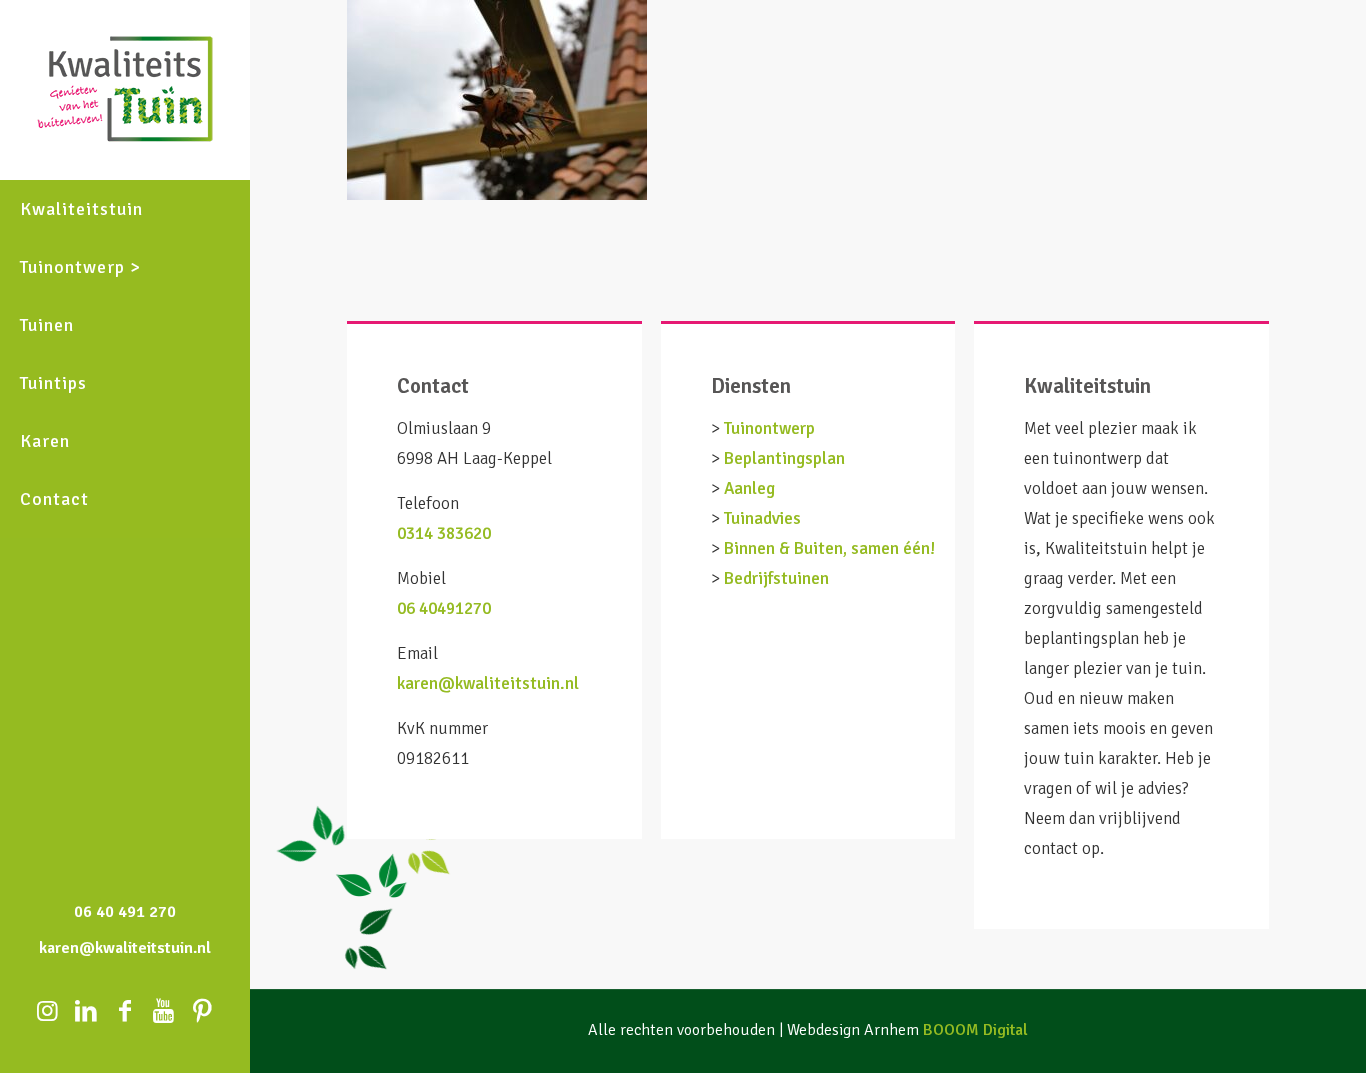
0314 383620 (444, 533)
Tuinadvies (762, 518)
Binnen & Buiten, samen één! (829, 548)
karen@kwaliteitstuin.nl (488, 683)
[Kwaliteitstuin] (125, 90)
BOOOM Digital (975, 1030)
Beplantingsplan (784, 458)
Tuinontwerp (769, 428)
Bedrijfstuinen (776, 578)
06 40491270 (444, 608)
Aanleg (749, 488)
